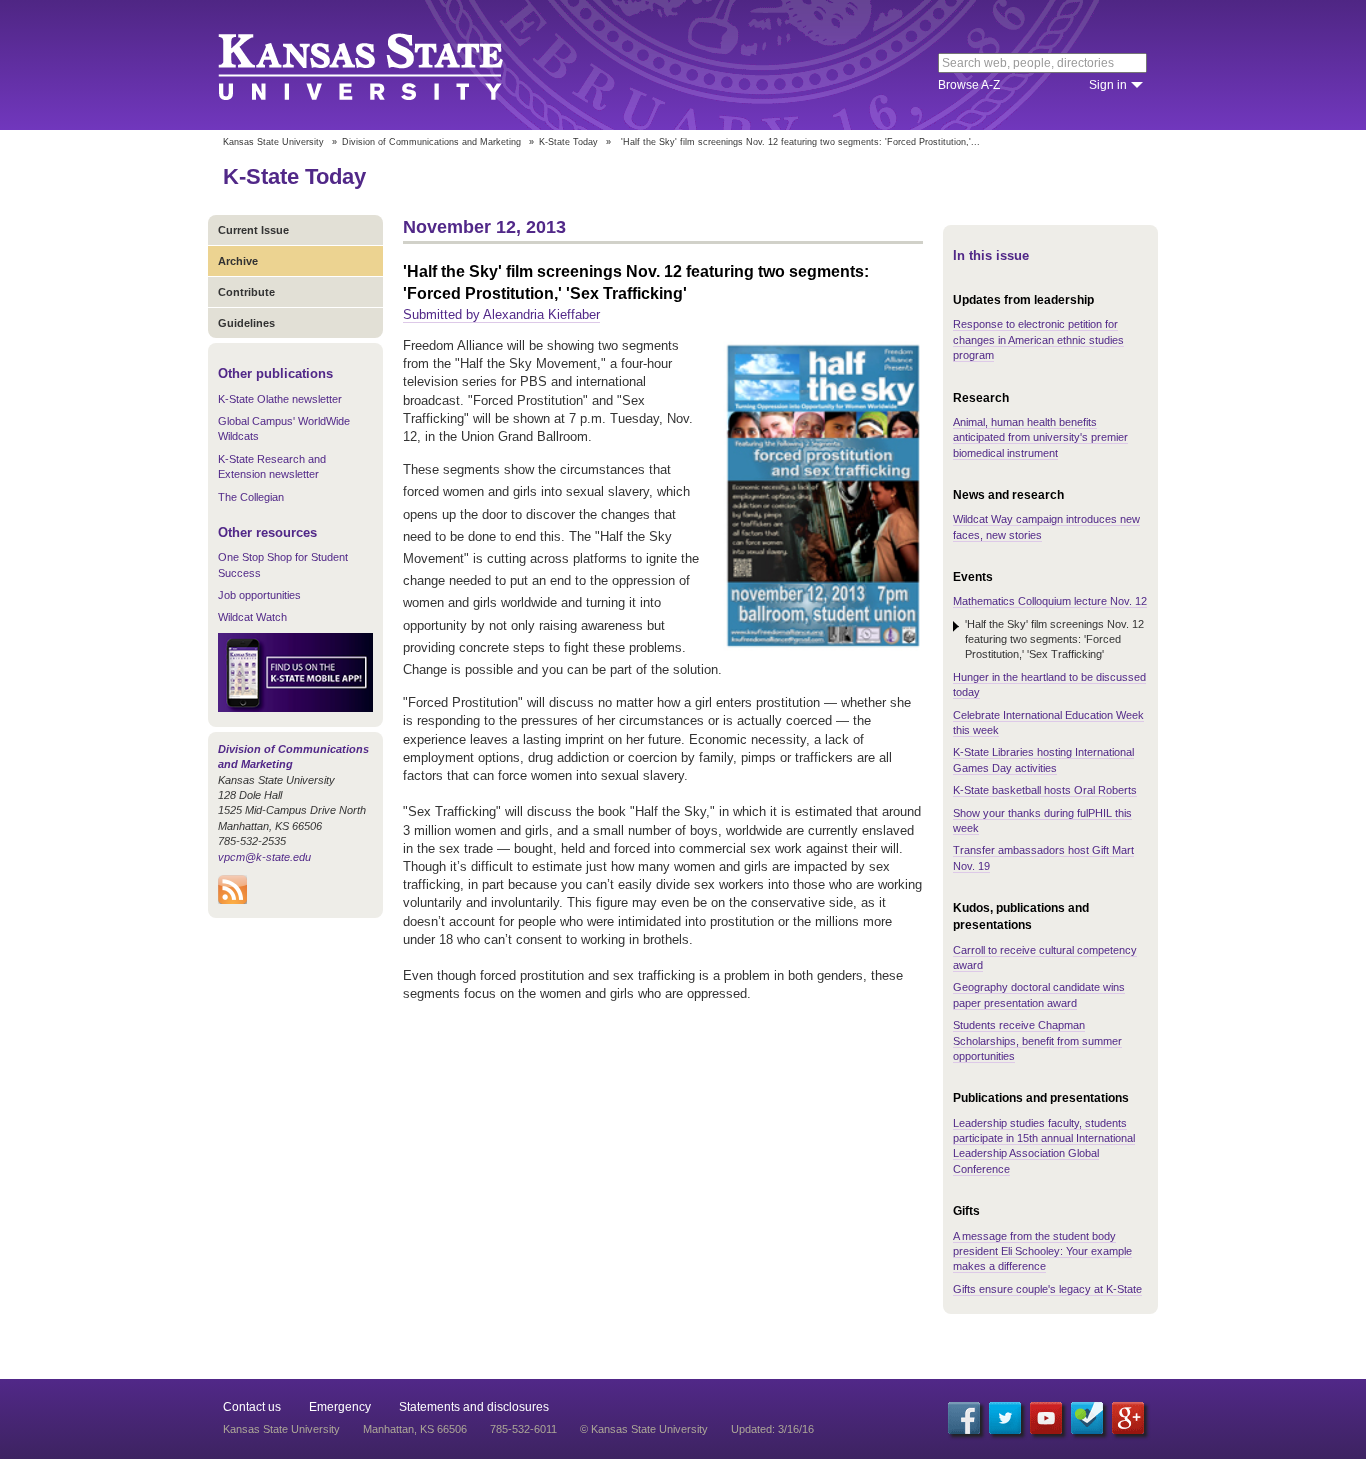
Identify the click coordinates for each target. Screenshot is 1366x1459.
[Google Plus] (1128, 1418)
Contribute (246, 292)
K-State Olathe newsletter (280, 399)
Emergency (340, 1407)
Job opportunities (259, 595)
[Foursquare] (1087, 1418)
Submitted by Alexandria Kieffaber (501, 314)
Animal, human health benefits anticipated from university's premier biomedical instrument (1040, 437)
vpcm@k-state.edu (264, 857)
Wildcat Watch (252, 617)
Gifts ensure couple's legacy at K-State (1047, 1289)
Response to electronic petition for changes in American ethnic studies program (1038, 339)
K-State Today (568, 142)
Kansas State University (385, 65)
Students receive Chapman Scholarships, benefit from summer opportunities (1037, 1040)
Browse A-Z (969, 85)
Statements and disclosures (474, 1407)
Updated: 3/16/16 (772, 1429)
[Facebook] (964, 1418)
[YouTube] (1046, 1418)
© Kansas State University (644, 1429)
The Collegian (251, 497)
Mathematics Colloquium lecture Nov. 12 (1050, 601)
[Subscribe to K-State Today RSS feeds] (232, 900)
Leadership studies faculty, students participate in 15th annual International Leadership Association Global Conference (1044, 1146)
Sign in (1108, 85)
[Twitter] (1005, 1418)
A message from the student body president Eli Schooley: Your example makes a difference (1042, 1251)
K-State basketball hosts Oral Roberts (1045, 790)
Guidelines (246, 323)
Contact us (252, 1407)
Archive (238, 261)
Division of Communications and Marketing (431, 142)
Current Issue (253, 230)
